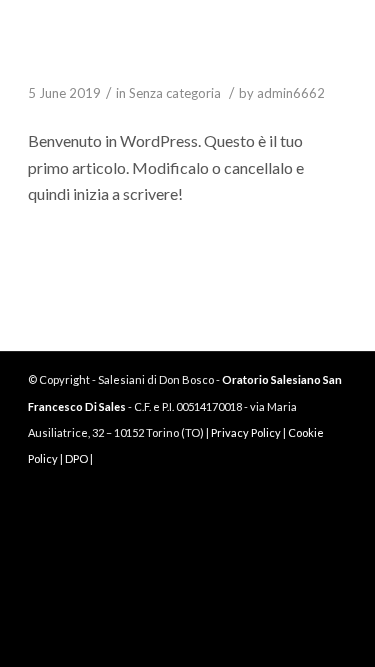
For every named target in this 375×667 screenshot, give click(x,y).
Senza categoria (175, 93)
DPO (76, 458)
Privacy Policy (246, 432)
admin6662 (291, 93)
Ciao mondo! (88, 63)
